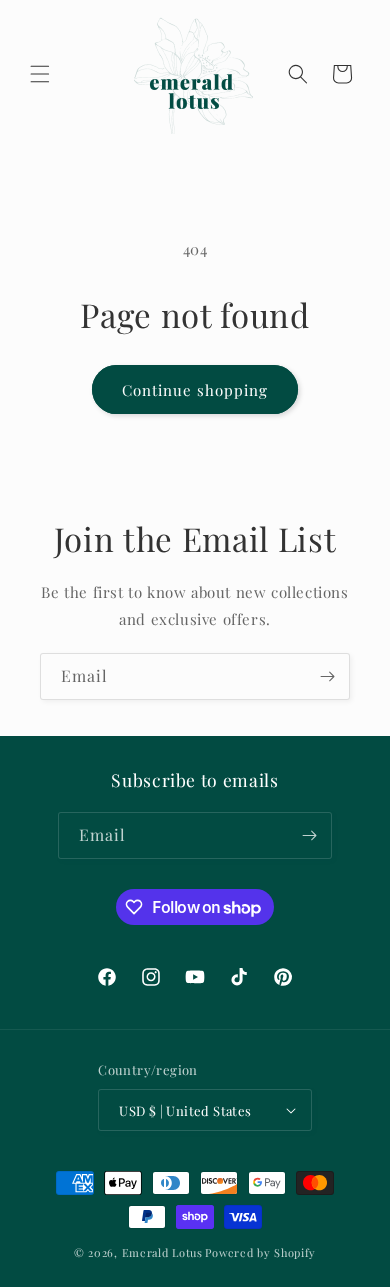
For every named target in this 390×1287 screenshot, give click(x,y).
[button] (40, 74)
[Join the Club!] (327, 676)
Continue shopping (195, 390)
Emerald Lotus (162, 1252)
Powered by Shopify (260, 1252)
